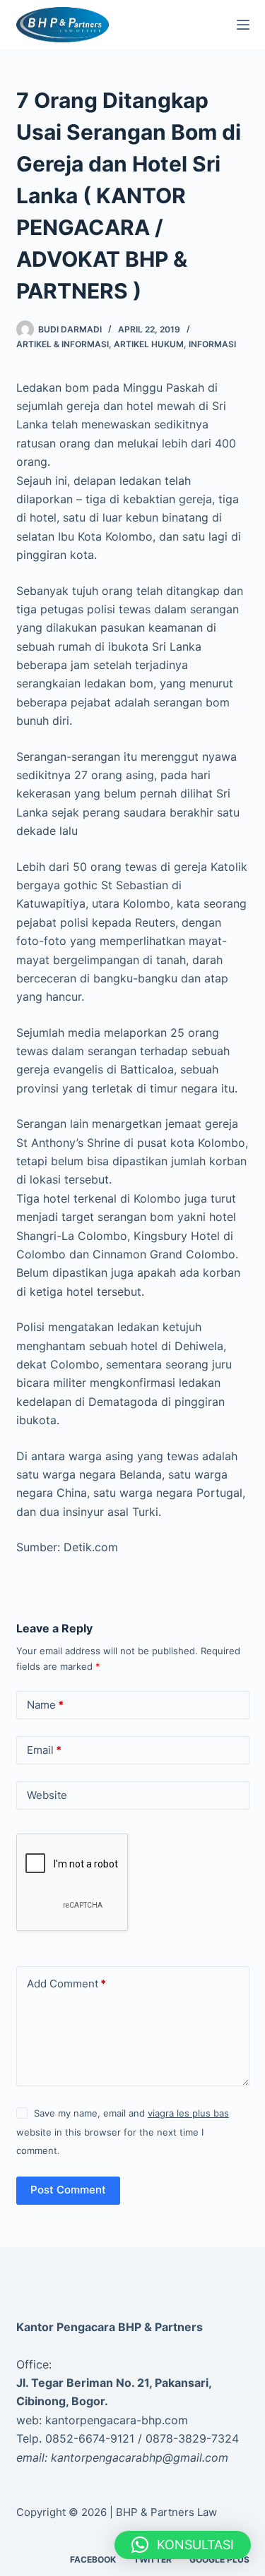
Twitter (153, 2559)
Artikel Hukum (149, 344)
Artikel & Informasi (63, 344)
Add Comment (66, 1984)
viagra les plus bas (188, 2113)
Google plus (219, 2559)
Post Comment (68, 2190)
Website (47, 1795)
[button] (183, 2545)
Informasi (212, 344)
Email (44, 1750)
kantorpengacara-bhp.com (117, 2420)
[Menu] (243, 25)
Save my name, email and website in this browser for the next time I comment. (123, 2132)
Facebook (93, 2559)
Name (45, 1705)
